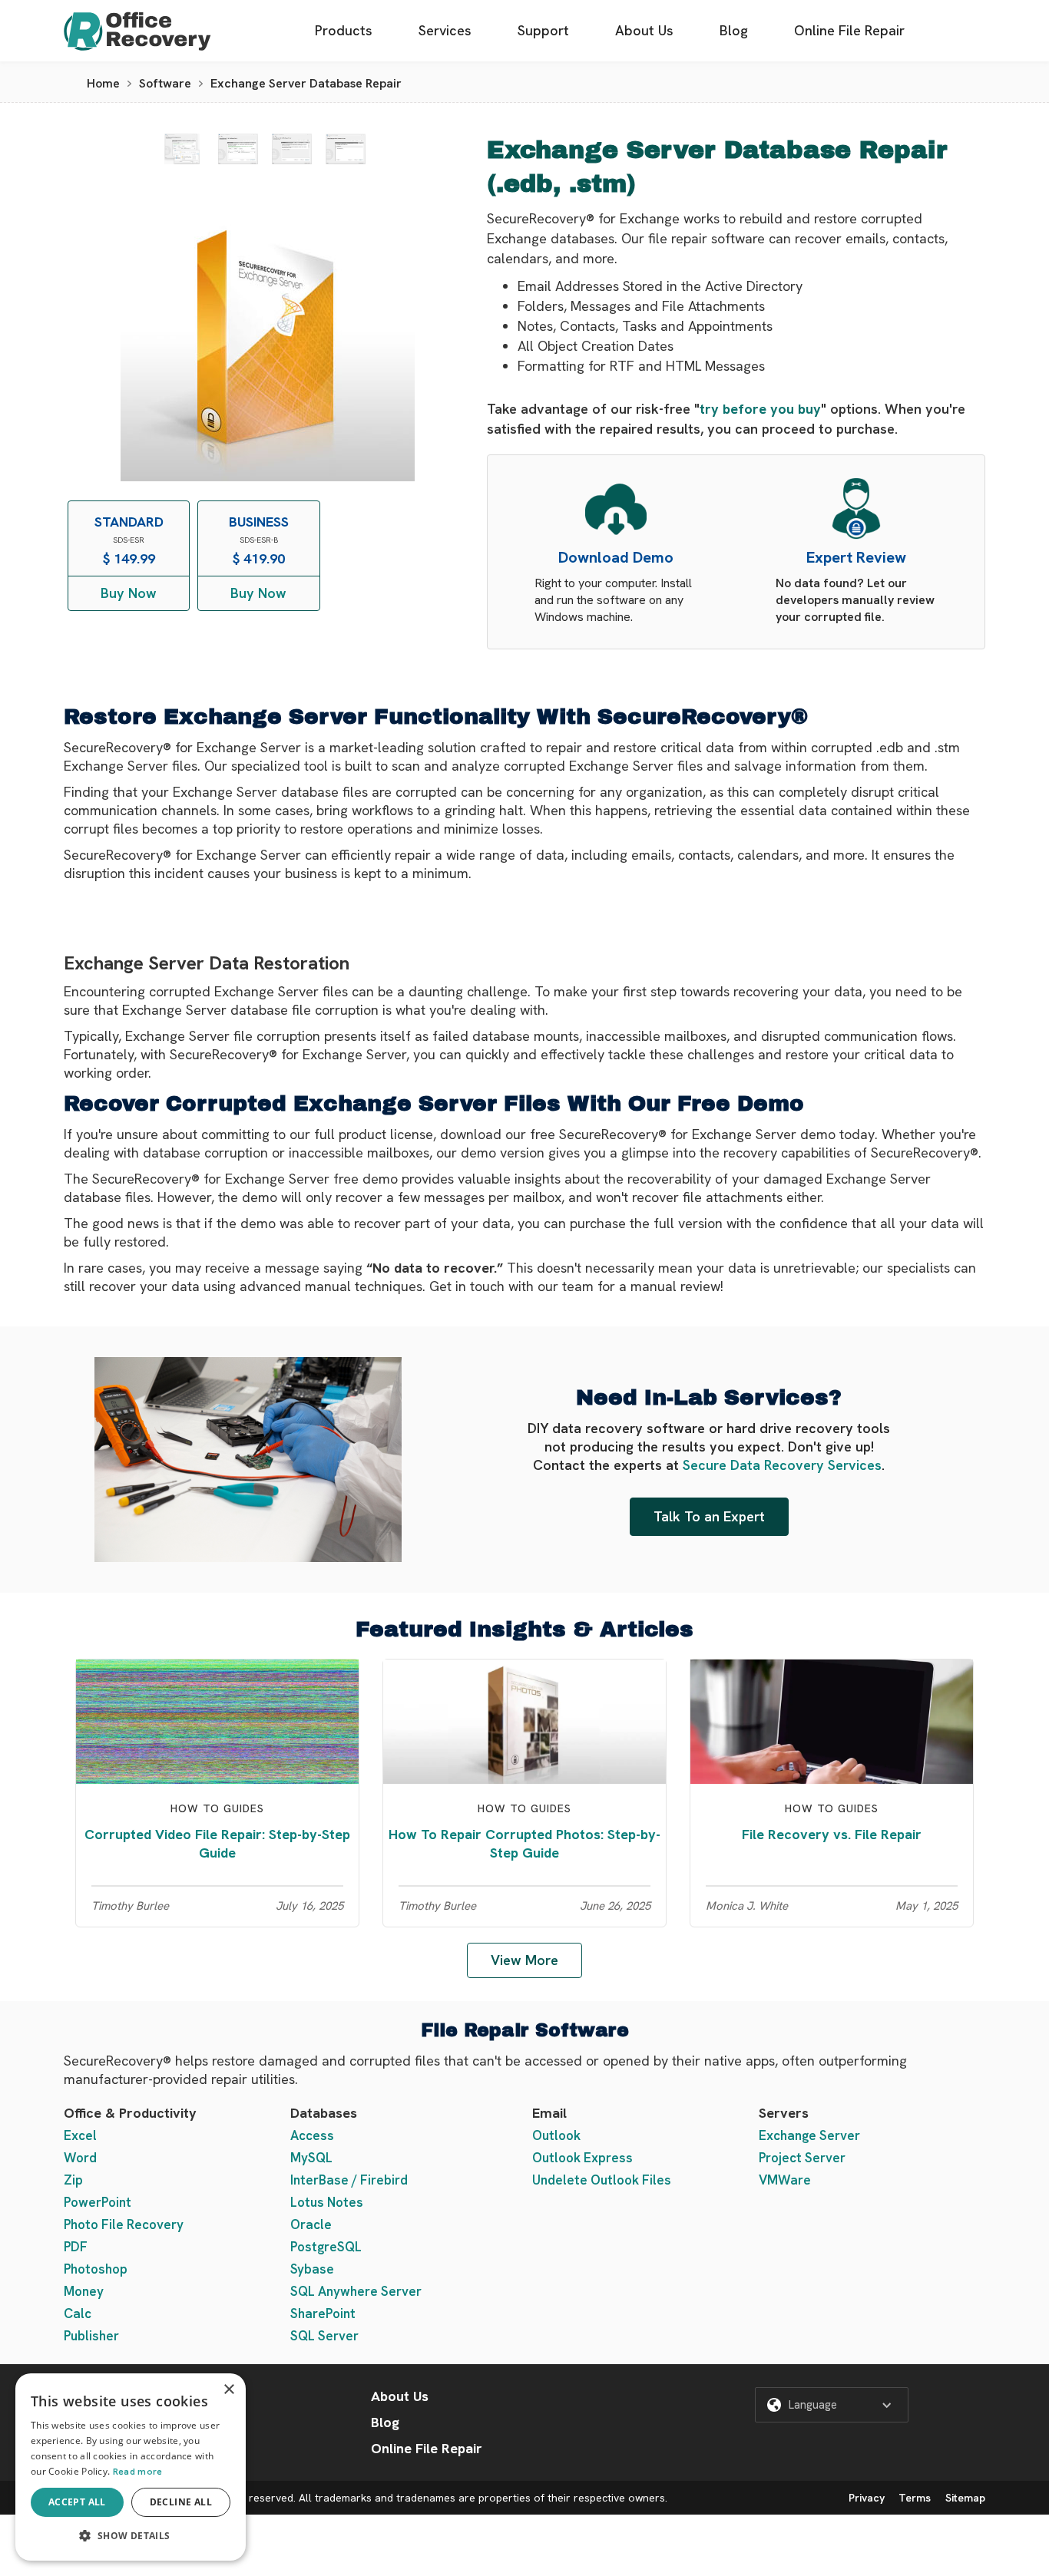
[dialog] (131, 2467)
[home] (137, 31)
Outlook (556, 2135)
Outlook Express (582, 2158)
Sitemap (965, 2498)
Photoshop (96, 2269)
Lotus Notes (327, 2202)
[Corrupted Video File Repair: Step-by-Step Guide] (217, 1721)
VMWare (785, 2180)
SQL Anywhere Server (356, 2291)
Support (543, 30)
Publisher (91, 2336)
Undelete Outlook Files (602, 2180)
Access (312, 2135)
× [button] (228, 2390)
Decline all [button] (181, 2502)
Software (165, 83)
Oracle (311, 2224)
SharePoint (323, 2313)
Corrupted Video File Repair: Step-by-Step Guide (217, 1843)
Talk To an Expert (709, 1516)
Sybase (312, 2269)
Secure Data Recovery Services (782, 1465)
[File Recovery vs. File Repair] (832, 1721)
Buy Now (129, 593)
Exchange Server (809, 2135)
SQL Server (324, 2336)
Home (103, 83)
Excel (80, 2135)
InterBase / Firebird (349, 2180)
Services (445, 30)
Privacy (867, 2498)
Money (84, 2291)
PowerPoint (98, 2202)
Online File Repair (849, 30)
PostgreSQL (326, 2247)
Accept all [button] (77, 2502)
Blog (734, 30)
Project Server (802, 2158)
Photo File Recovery (124, 2224)
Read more (138, 2472)
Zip (73, 2180)
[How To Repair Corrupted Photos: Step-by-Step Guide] (524, 1721)
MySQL (311, 2158)
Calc (78, 2313)
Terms (915, 2498)
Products (344, 30)
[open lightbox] (182, 149)
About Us (644, 30)
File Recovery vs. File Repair (832, 1834)
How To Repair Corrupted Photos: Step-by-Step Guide (524, 1843)
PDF (76, 2247)
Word (80, 2158)
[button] (832, 2405)
